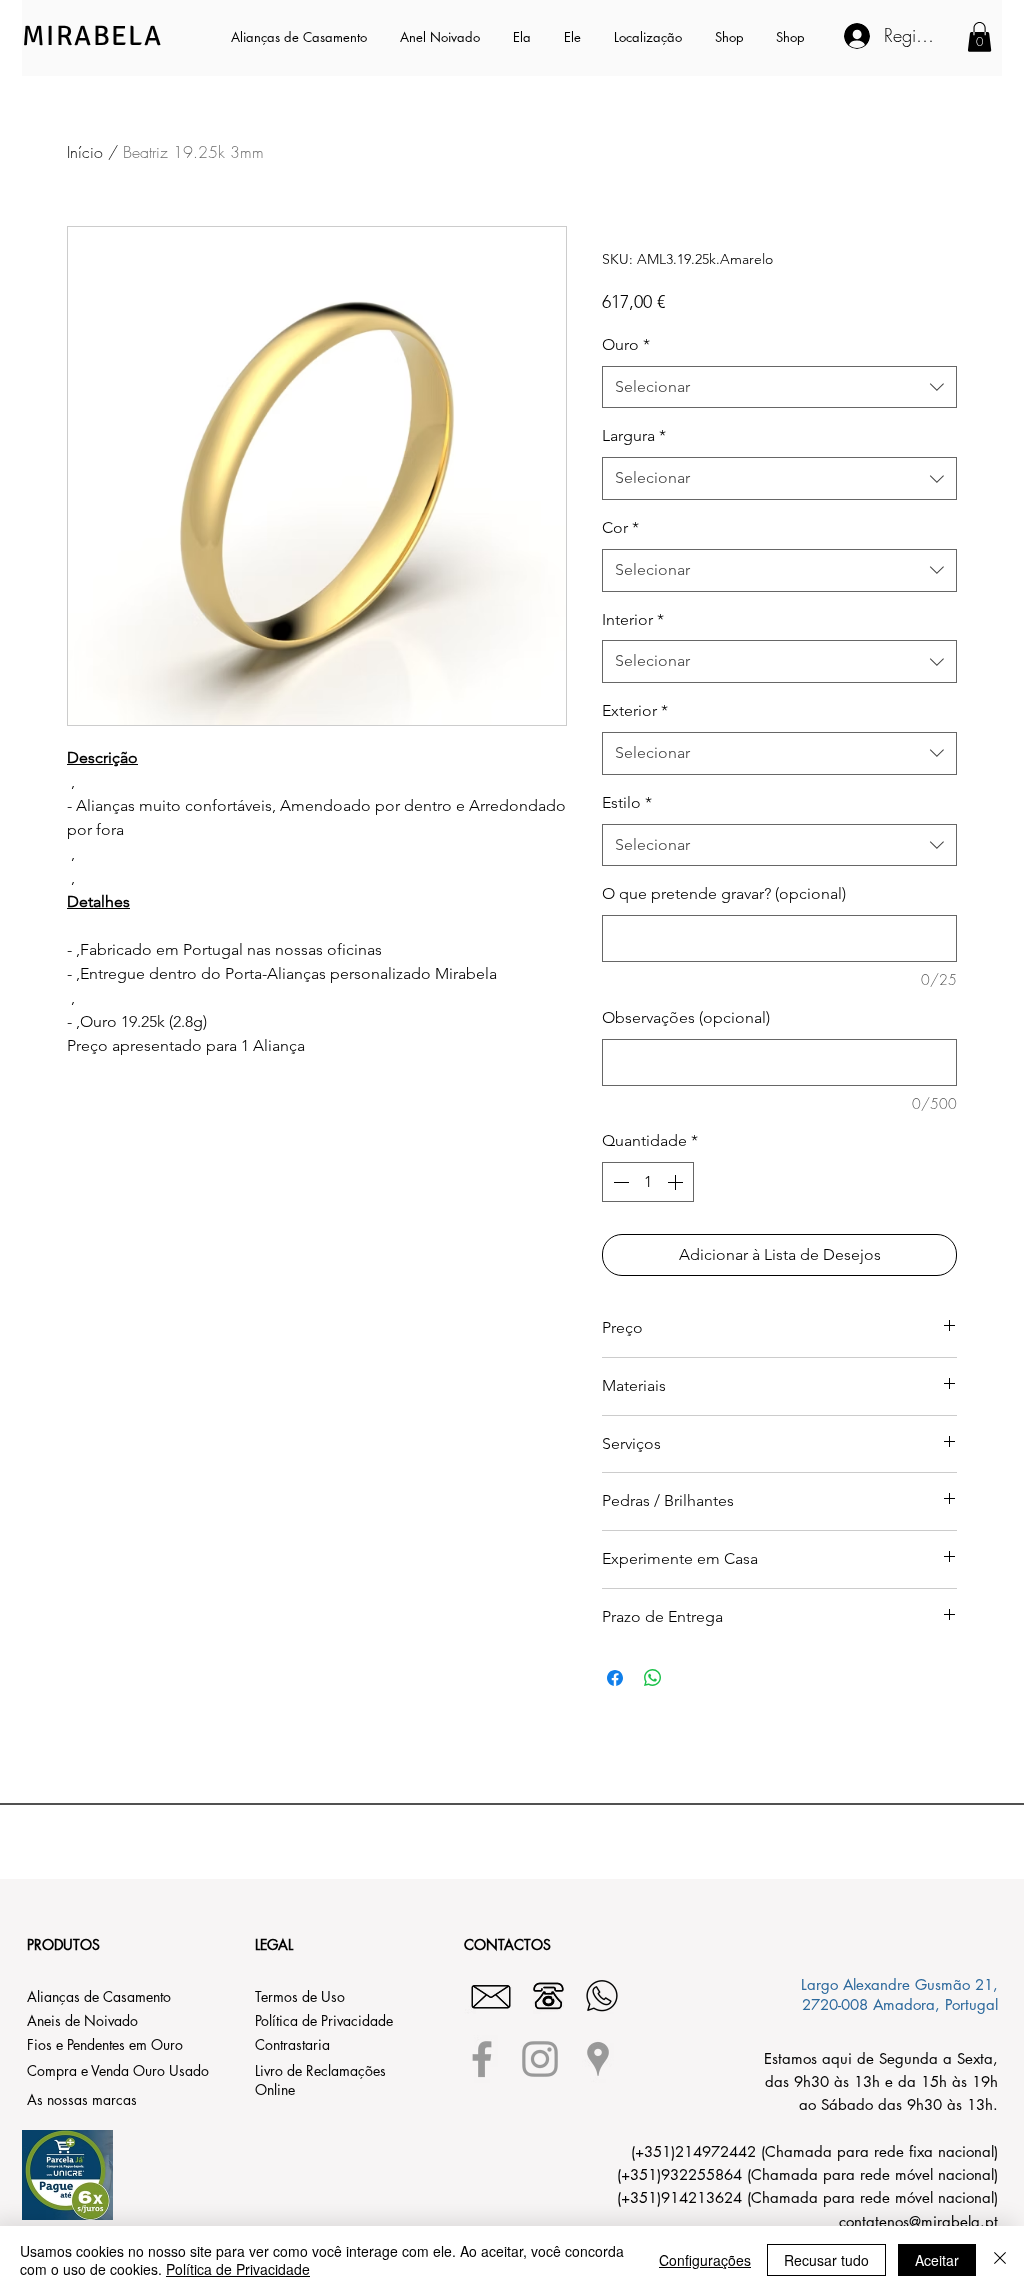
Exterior (635, 710)
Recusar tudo (826, 2260)
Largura (634, 435)
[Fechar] (1000, 2260)
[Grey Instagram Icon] (540, 2059)
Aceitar (937, 2260)
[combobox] (779, 387)
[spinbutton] (648, 1182)
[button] (523, 37)
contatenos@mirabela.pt (918, 2221)
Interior (633, 619)
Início (85, 152)
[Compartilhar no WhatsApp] (653, 1678)
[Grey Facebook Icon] (482, 2059)
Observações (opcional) (686, 1017)
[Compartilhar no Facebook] (615, 1678)
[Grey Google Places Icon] (598, 2059)
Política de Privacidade (238, 2269)
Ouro (626, 344)
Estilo (627, 802)
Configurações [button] (705, 2260)
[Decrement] (619, 1182)
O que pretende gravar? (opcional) (724, 893)
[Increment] (677, 1182)
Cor (620, 527)
